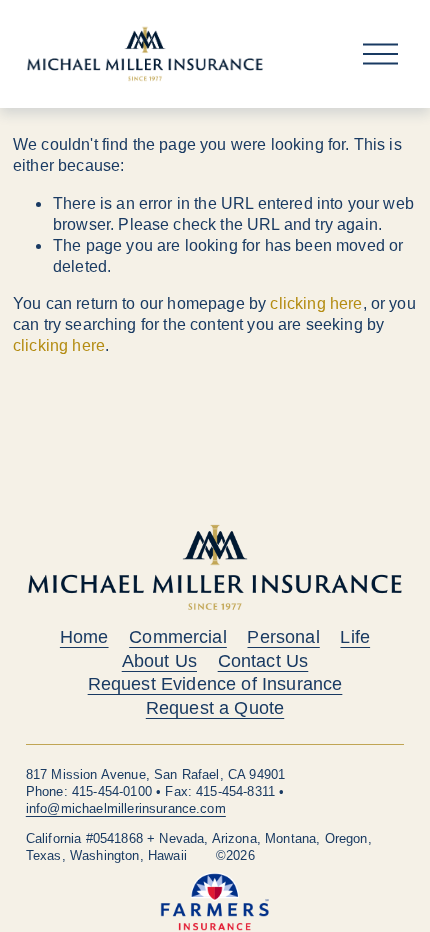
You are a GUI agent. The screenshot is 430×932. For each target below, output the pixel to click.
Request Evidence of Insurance (215, 684)
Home (84, 637)
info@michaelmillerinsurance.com (126, 809)
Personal (283, 637)
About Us (159, 661)
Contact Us (263, 661)
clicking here (316, 303)
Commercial (178, 637)
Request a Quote (215, 708)
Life (355, 637)
